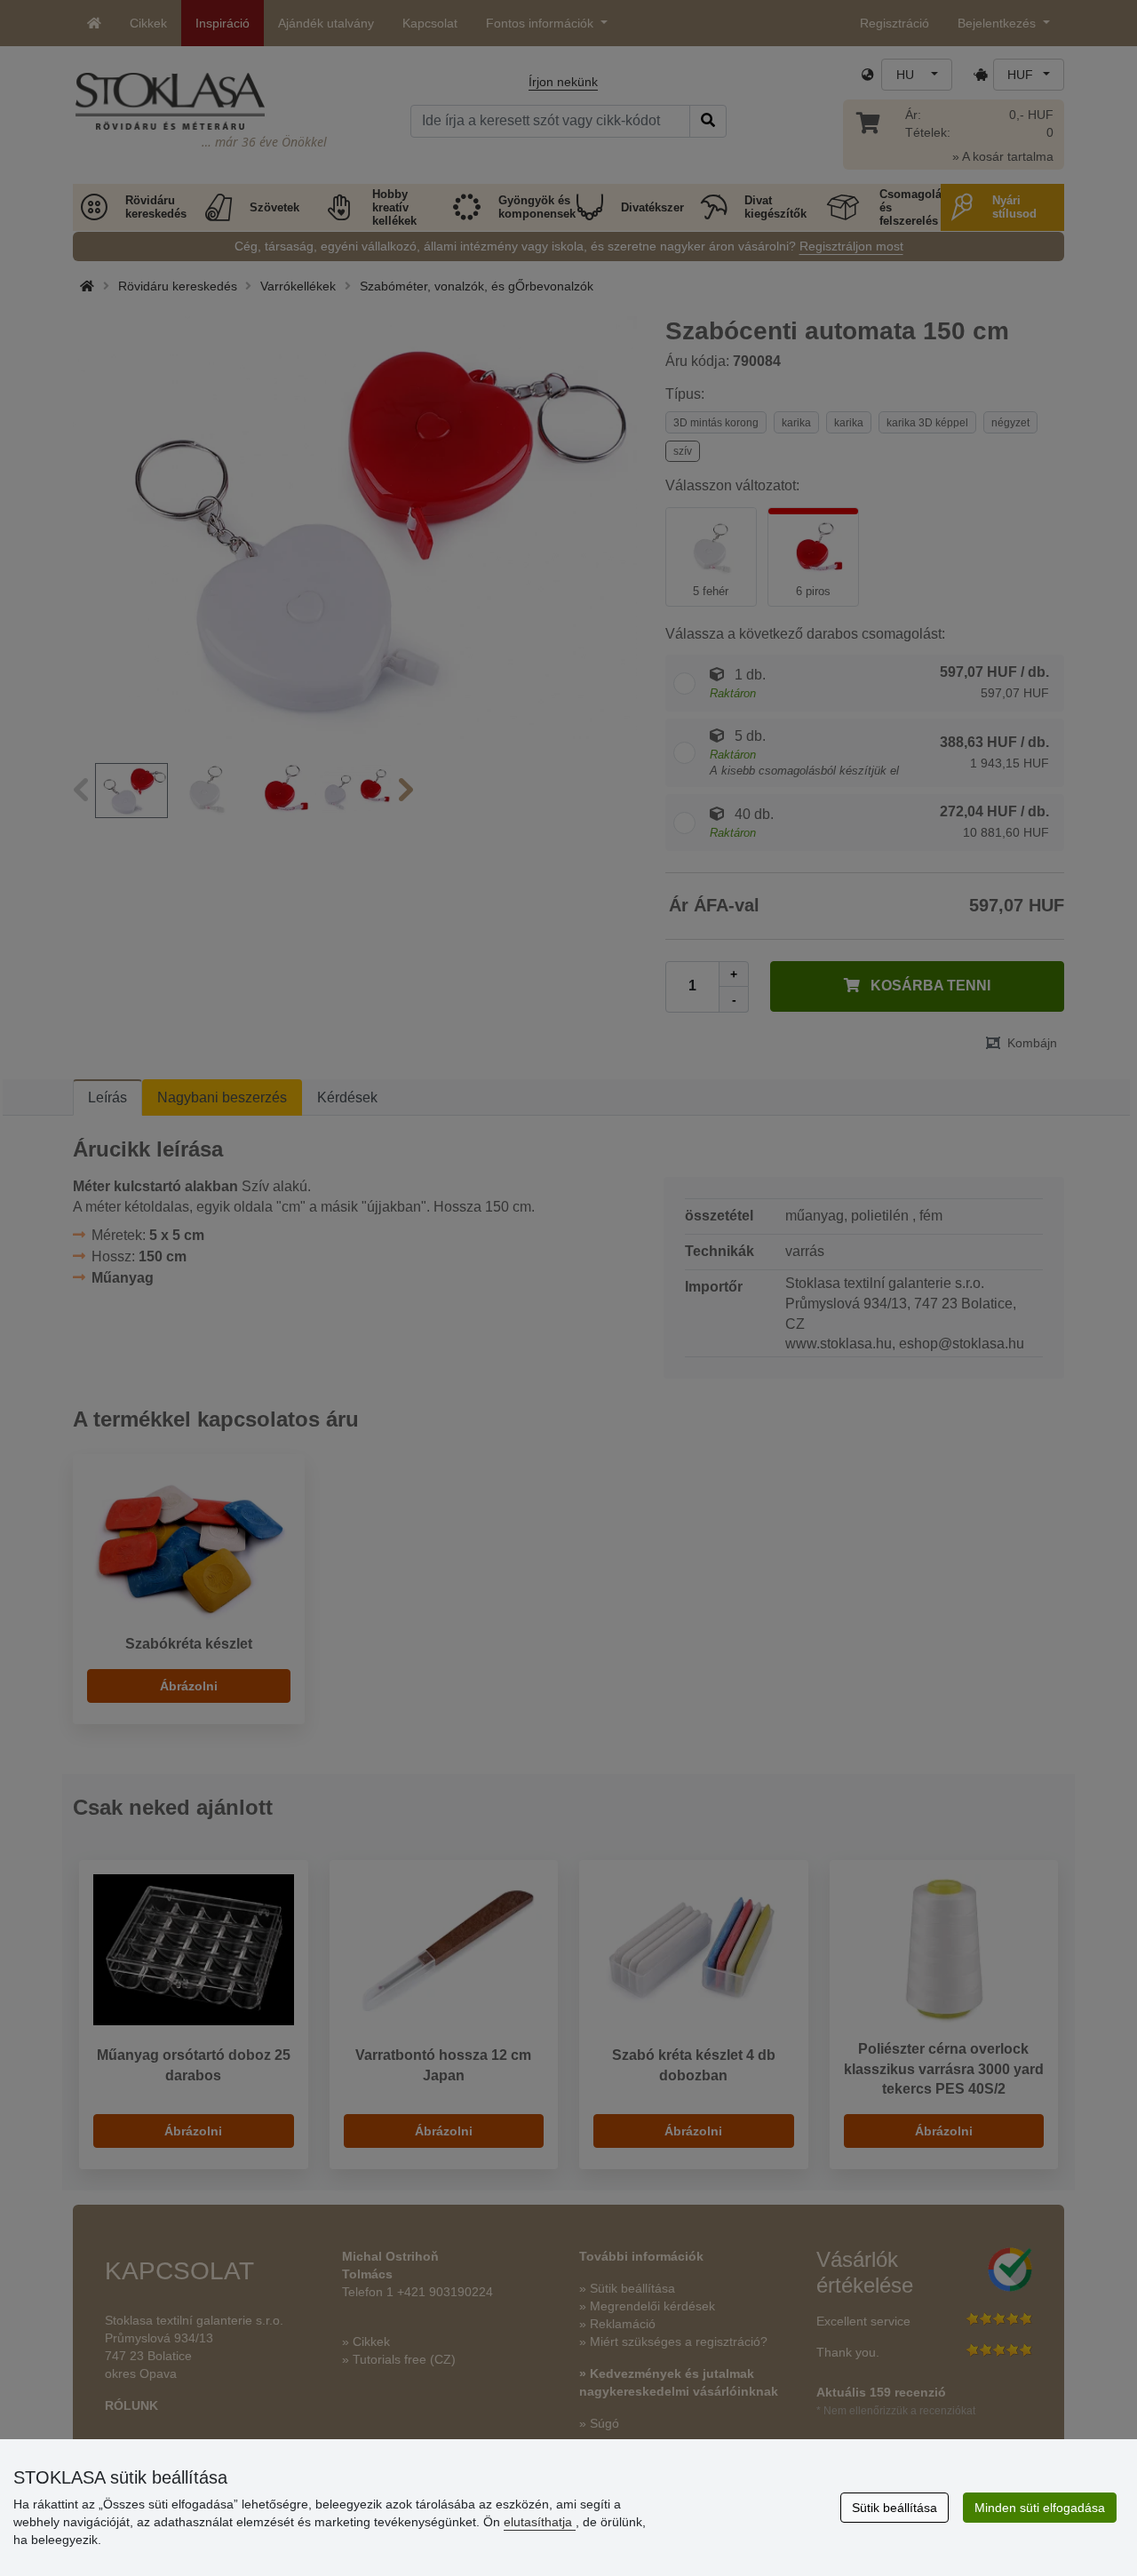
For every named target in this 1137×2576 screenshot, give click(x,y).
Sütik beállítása (894, 2508)
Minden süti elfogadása (1040, 2508)
